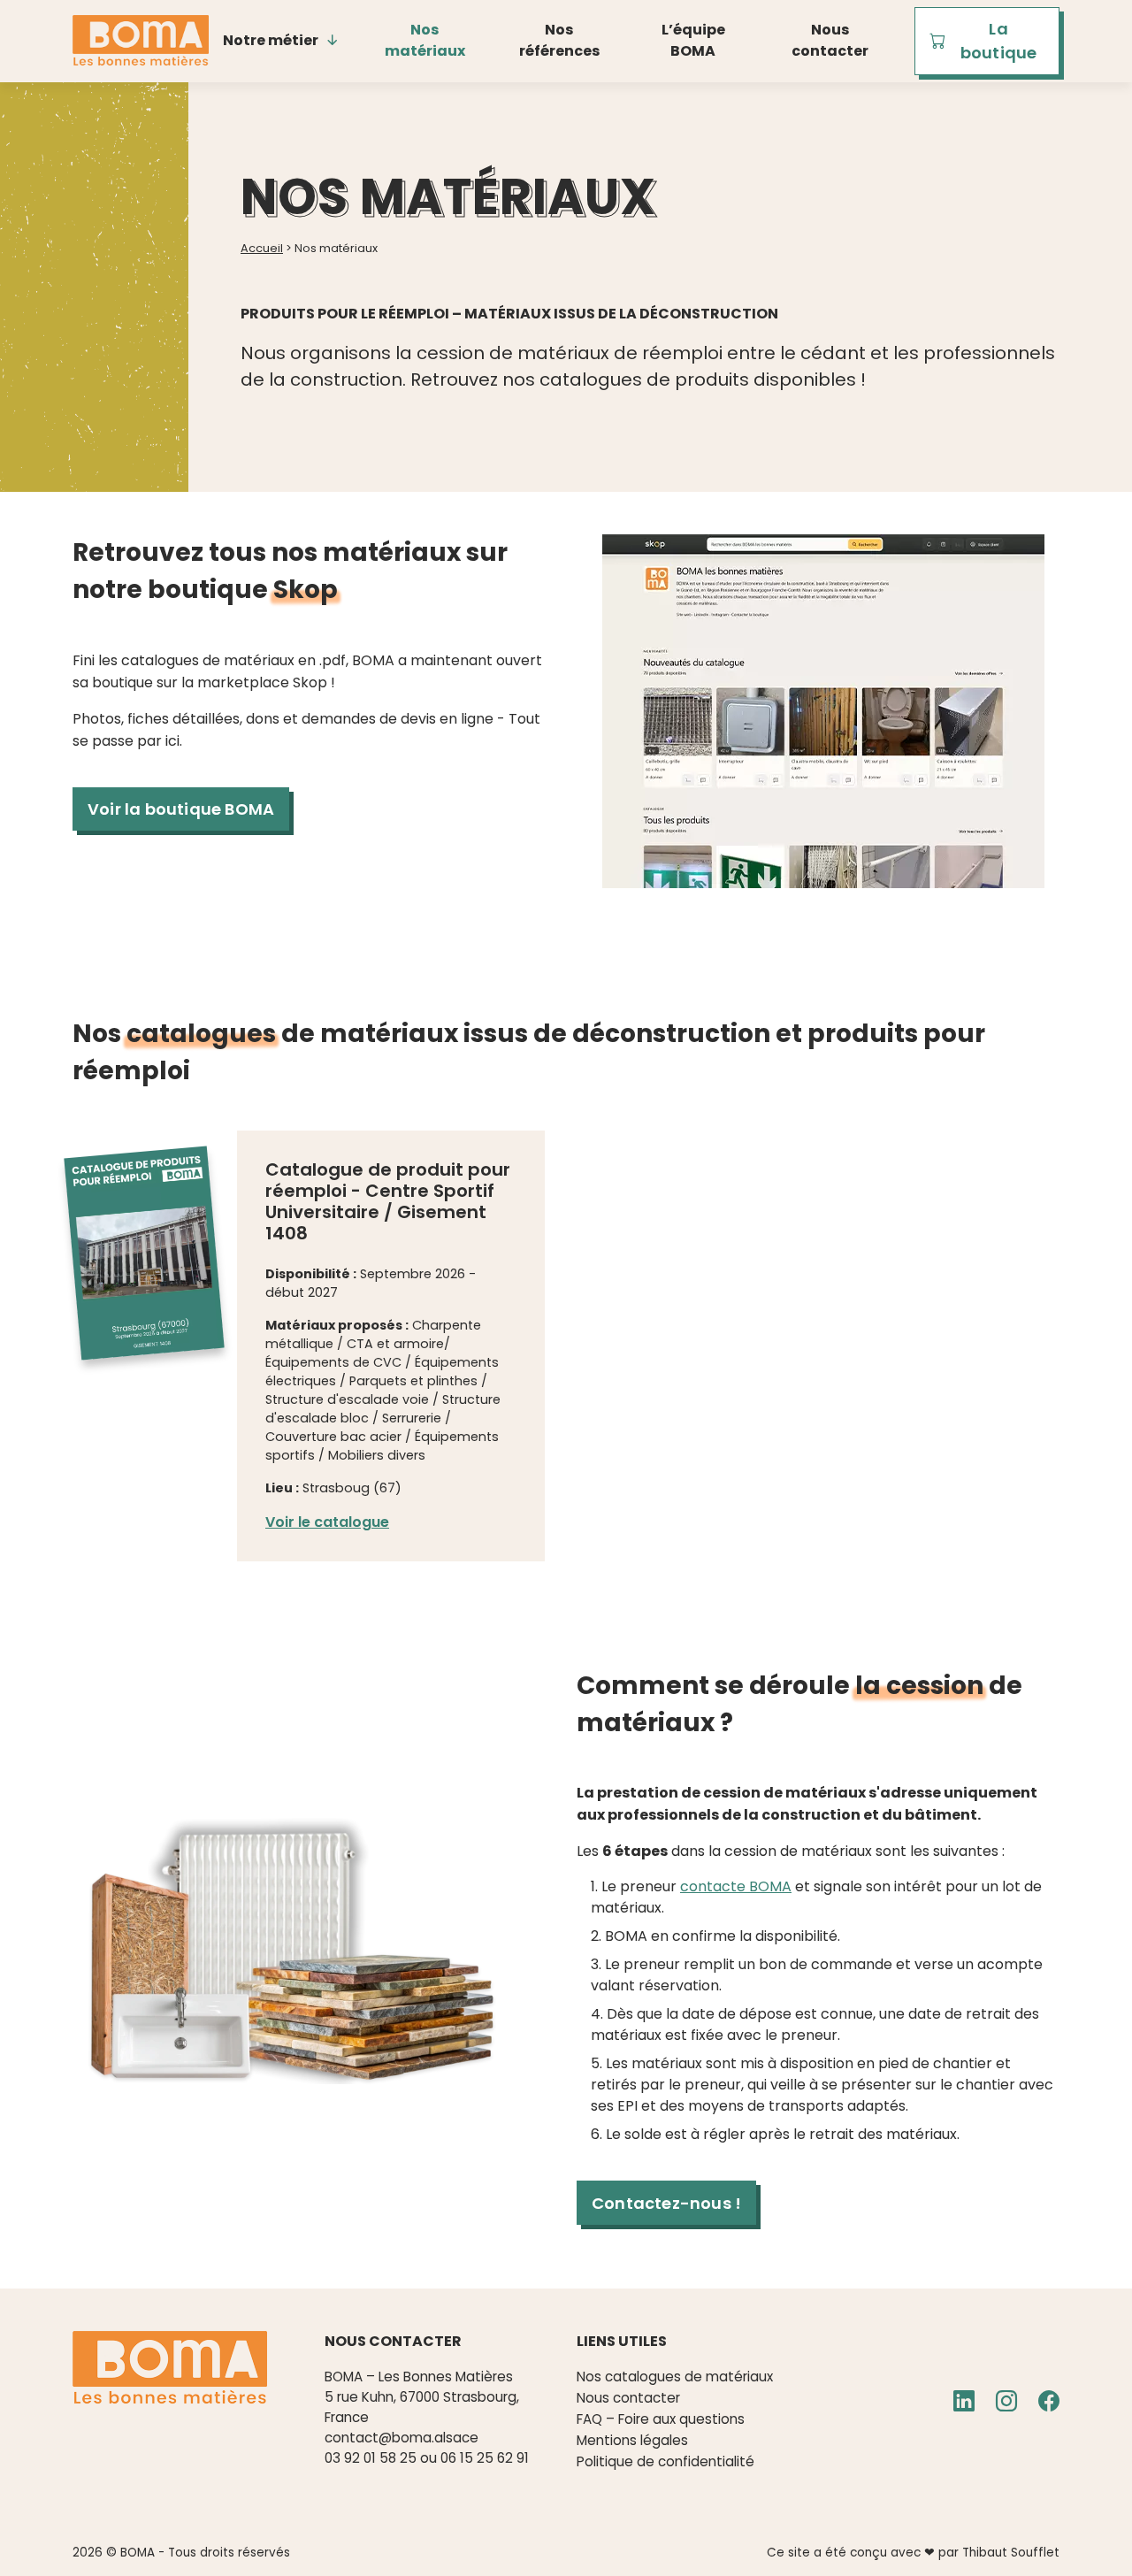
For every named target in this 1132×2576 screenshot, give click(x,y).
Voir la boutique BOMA (181, 809)
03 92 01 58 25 (371, 2458)
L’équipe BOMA (693, 40)
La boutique (999, 41)
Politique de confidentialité (665, 2461)
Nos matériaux (425, 40)
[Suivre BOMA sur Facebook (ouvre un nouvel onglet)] (1049, 2402)
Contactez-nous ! (666, 2203)
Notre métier (271, 40)
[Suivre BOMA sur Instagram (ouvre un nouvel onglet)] (1006, 2402)
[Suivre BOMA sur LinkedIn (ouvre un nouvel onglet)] (964, 2402)
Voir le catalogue (327, 1522)
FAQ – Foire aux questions (661, 2419)
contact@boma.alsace (402, 2438)
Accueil (262, 248)
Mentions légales (632, 2440)
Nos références (559, 40)
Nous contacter (830, 40)
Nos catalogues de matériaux (675, 2377)
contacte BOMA (736, 1886)
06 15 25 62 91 (485, 2458)
